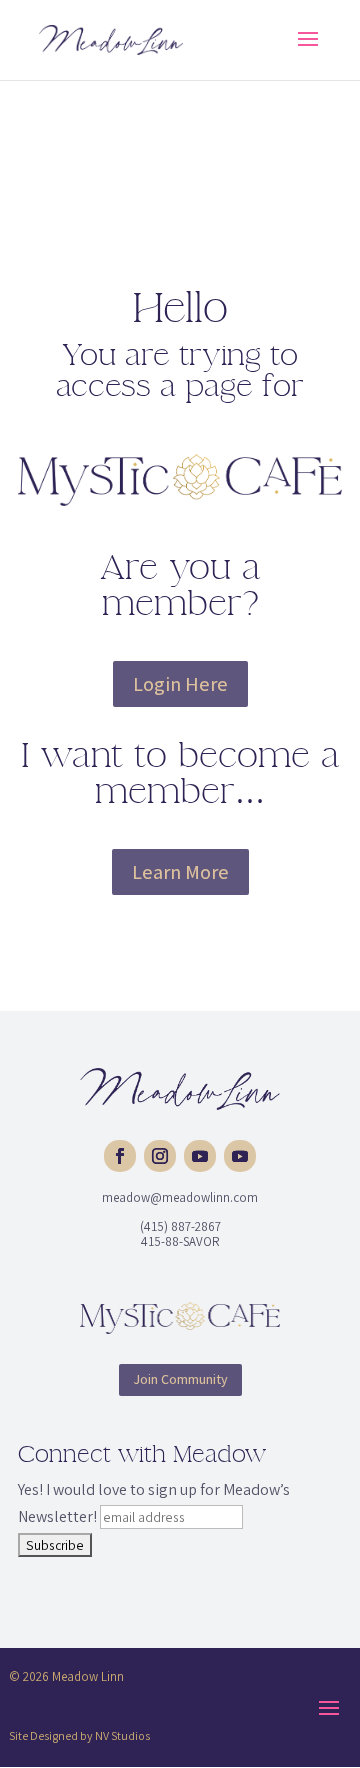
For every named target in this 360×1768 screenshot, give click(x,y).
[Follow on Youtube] (200, 1156)
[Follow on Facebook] (120, 1156)
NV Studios (122, 1735)
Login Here (180, 684)
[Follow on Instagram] (160, 1156)
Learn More (180, 872)
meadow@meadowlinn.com (180, 1197)
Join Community (180, 1379)
